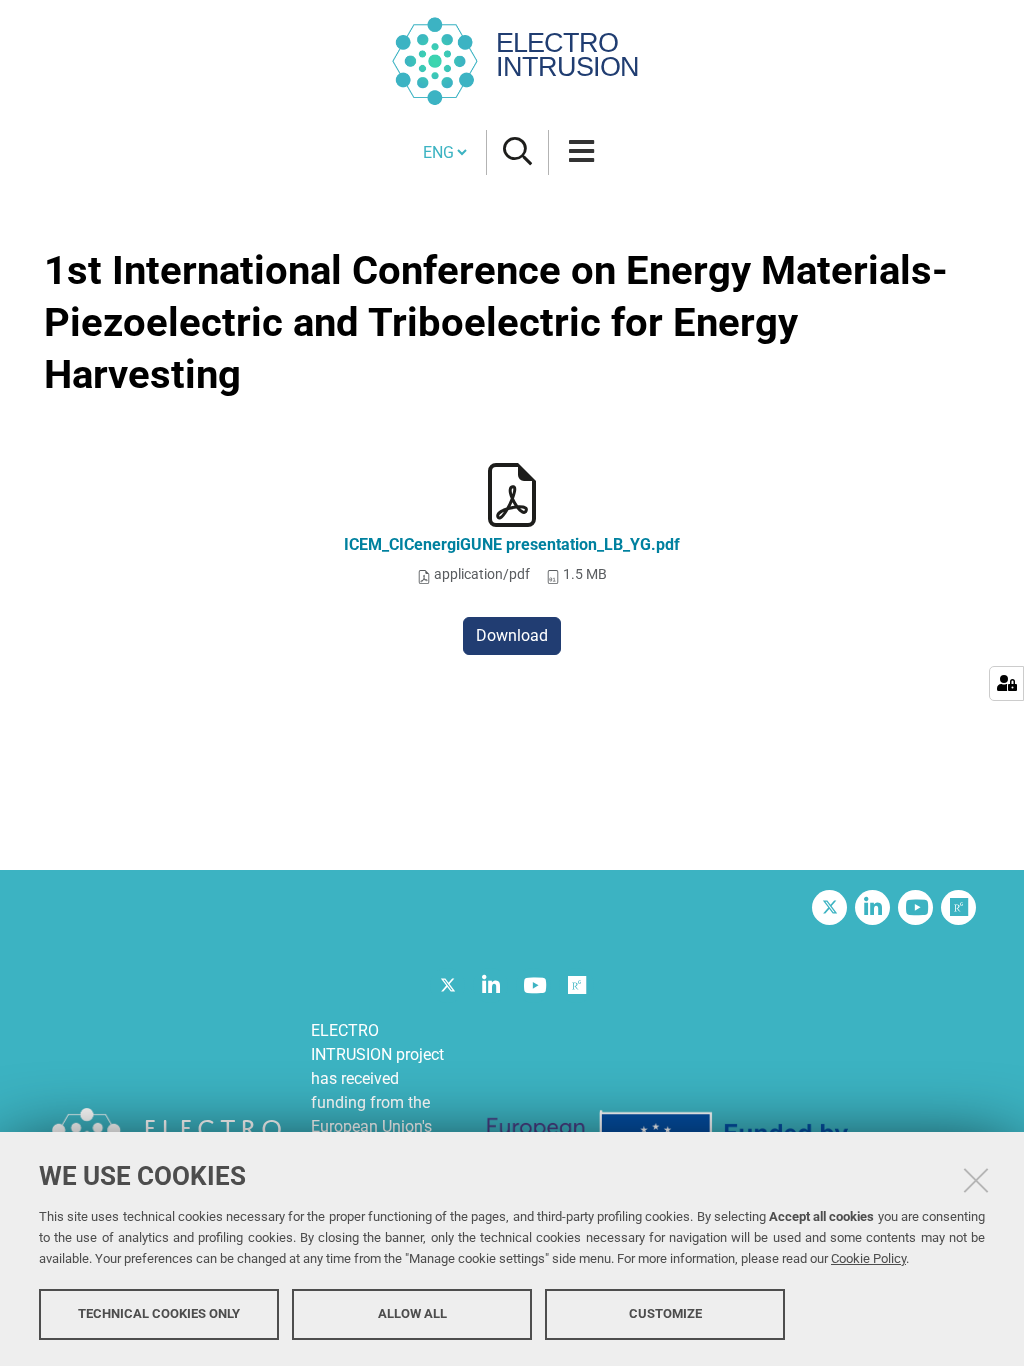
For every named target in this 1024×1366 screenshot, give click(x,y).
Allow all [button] (412, 1313)
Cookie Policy (868, 1258)
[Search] (517, 152)
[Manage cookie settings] (1006, 683)
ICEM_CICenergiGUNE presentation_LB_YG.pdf (512, 544)
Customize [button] (665, 1313)
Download (512, 635)
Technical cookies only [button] (159, 1313)
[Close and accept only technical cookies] (976, 1180)
